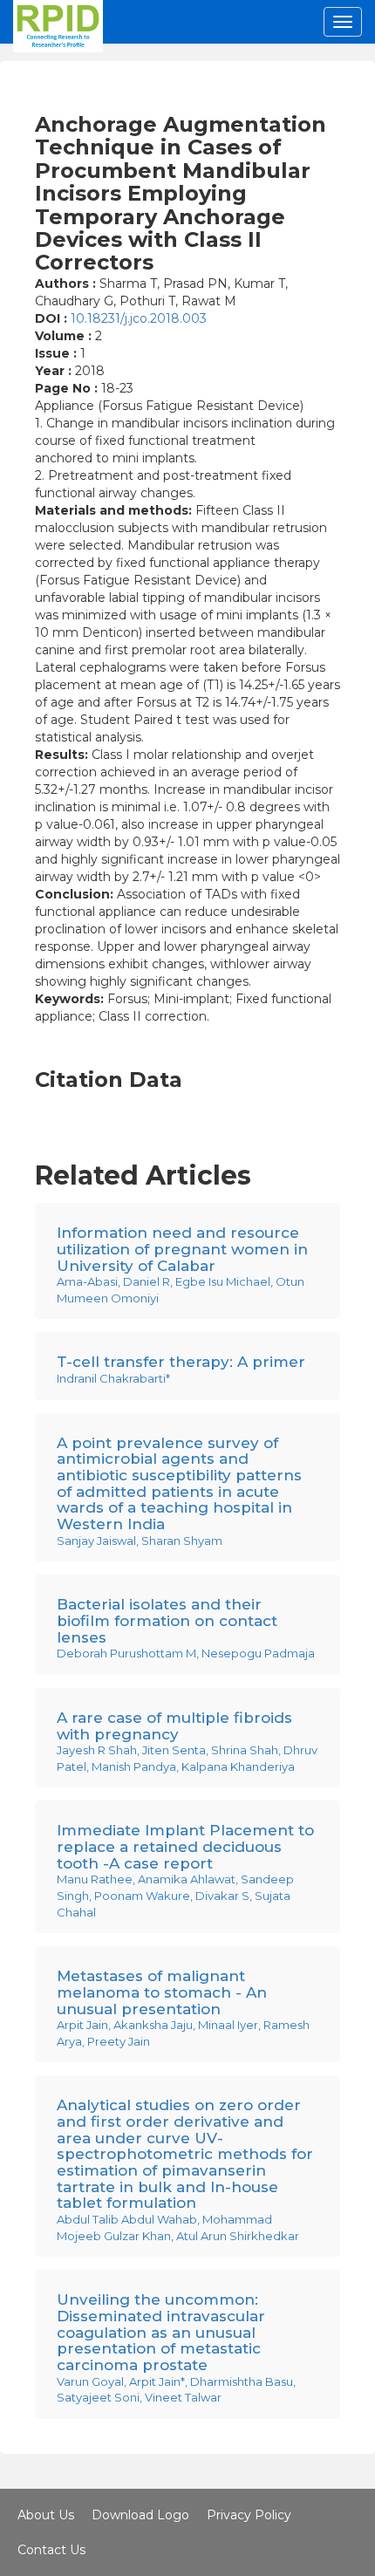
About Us (46, 2515)
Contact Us (51, 2550)
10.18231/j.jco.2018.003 (139, 318)
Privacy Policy (249, 2515)
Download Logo (140, 2515)
